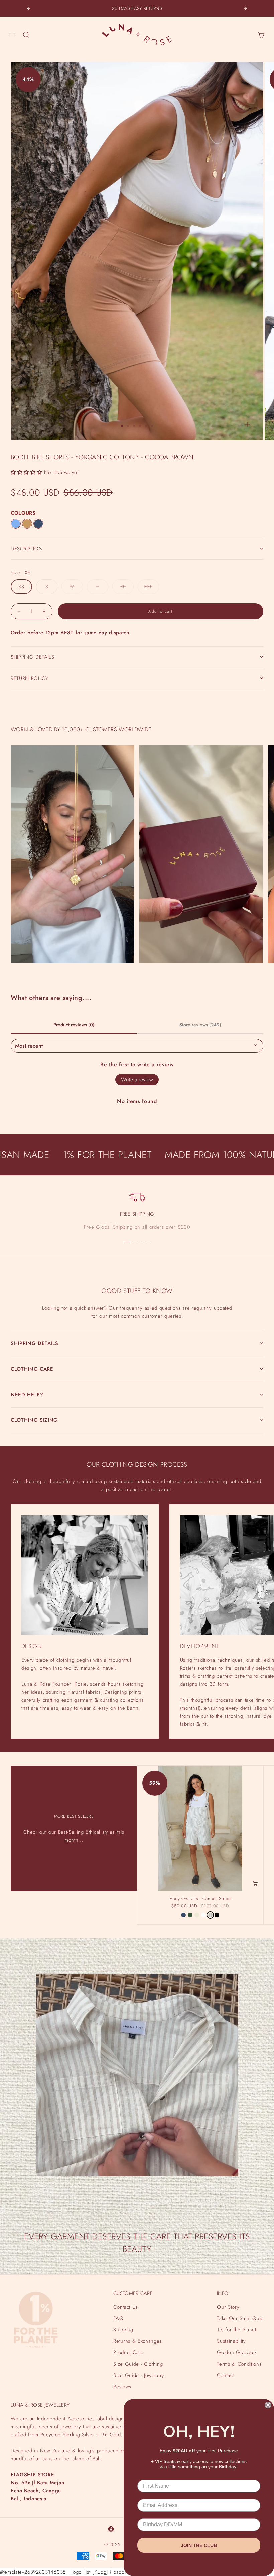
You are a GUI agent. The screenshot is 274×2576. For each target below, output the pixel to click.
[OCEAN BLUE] (38, 524)
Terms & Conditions (239, 2364)
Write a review (137, 1079)
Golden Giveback (237, 2352)
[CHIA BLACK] (217, 1915)
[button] (26, 472)
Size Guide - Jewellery (139, 2375)
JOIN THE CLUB (199, 2545)
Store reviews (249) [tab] (200, 1025)
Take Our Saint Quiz (240, 2318)
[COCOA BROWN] (27, 524)
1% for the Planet (236, 2330)
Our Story (228, 2307)
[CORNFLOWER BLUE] (16, 524)
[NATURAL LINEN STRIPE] (210, 1915)
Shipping (123, 2330)
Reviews (122, 2387)
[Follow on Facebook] (111, 2529)
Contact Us (125, 2307)
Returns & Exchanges (138, 2341)
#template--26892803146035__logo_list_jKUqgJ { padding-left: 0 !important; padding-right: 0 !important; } (137, 1279)
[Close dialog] (268, 2405)
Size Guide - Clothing (138, 2364)
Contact (225, 2375)
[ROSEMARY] (190, 1915)
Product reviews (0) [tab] (74, 1025)
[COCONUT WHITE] (203, 1915)
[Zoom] (247, 424)
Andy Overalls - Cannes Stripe (200, 1899)
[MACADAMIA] (197, 1915)
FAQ (118, 2318)
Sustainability (231, 2341)
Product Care (128, 2352)
